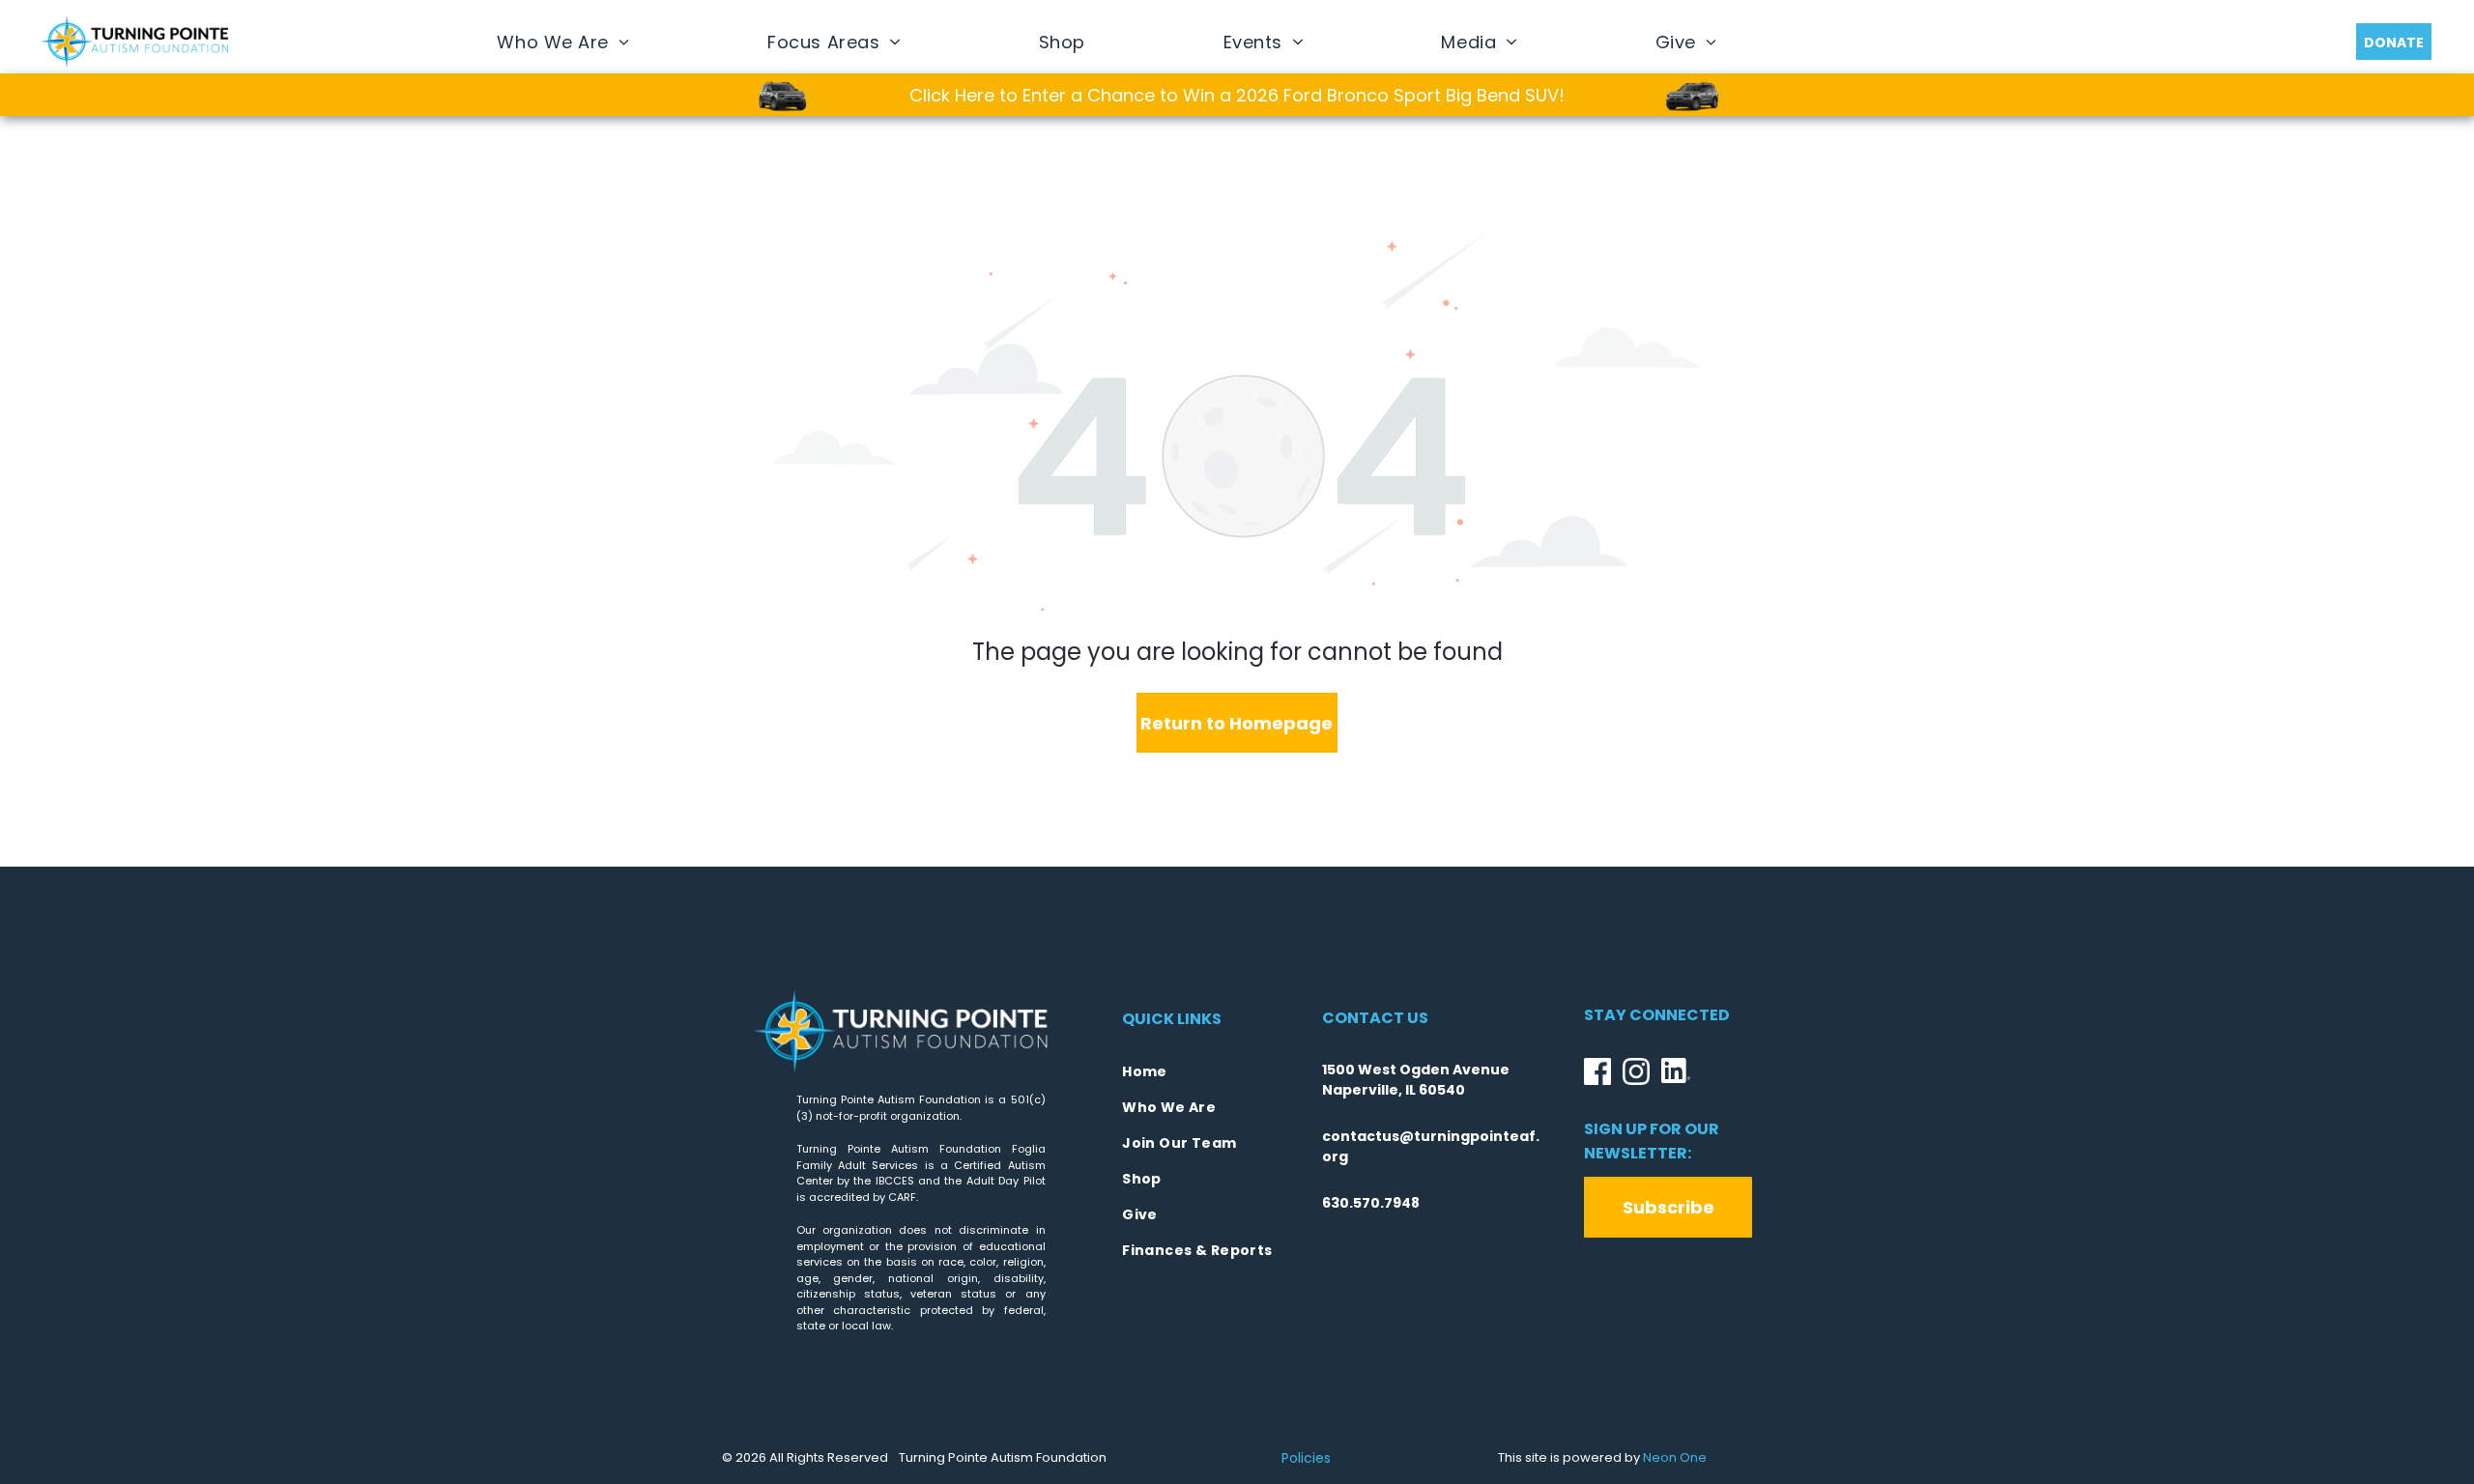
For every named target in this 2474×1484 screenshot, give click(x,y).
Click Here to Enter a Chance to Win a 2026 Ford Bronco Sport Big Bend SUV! (1237, 95)
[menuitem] (563, 42)
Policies (1306, 1458)
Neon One (1675, 1457)
